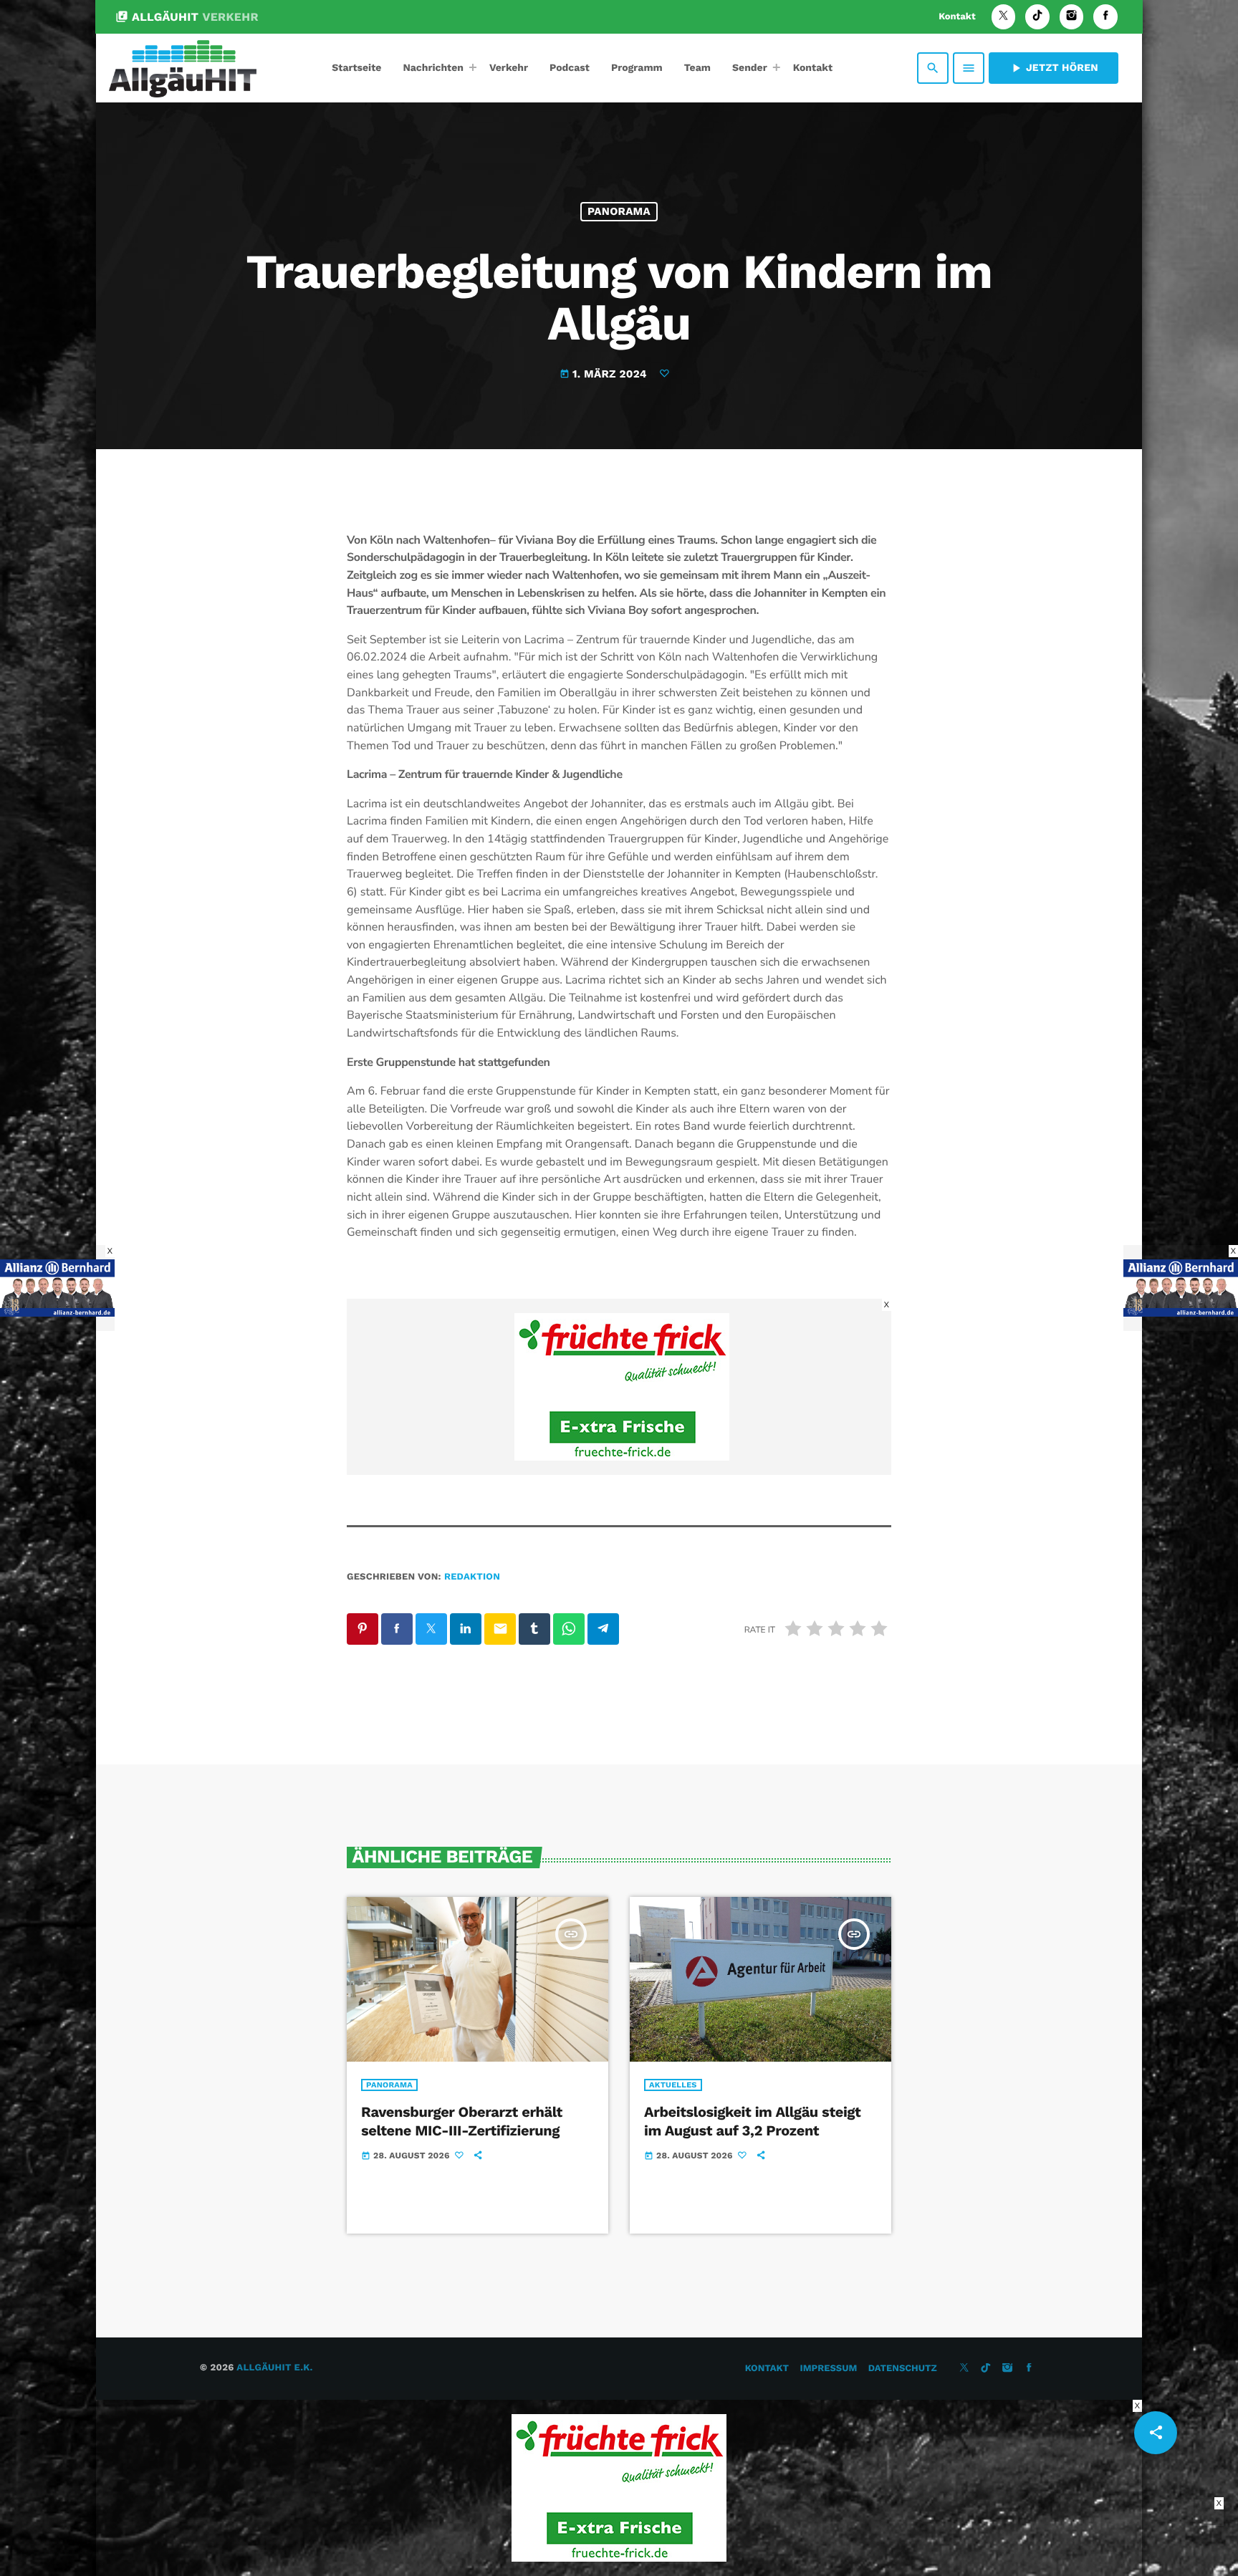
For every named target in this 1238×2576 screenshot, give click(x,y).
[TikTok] (1037, 17)
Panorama (619, 211)
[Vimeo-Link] (183, 68)
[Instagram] (1072, 17)
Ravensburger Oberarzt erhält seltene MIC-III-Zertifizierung (462, 2121)
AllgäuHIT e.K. (274, 2368)
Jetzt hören (1054, 68)
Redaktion (472, 1577)
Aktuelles (673, 2085)
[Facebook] (1105, 17)
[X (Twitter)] (1004, 17)
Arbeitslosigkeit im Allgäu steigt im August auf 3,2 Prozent (752, 2121)
